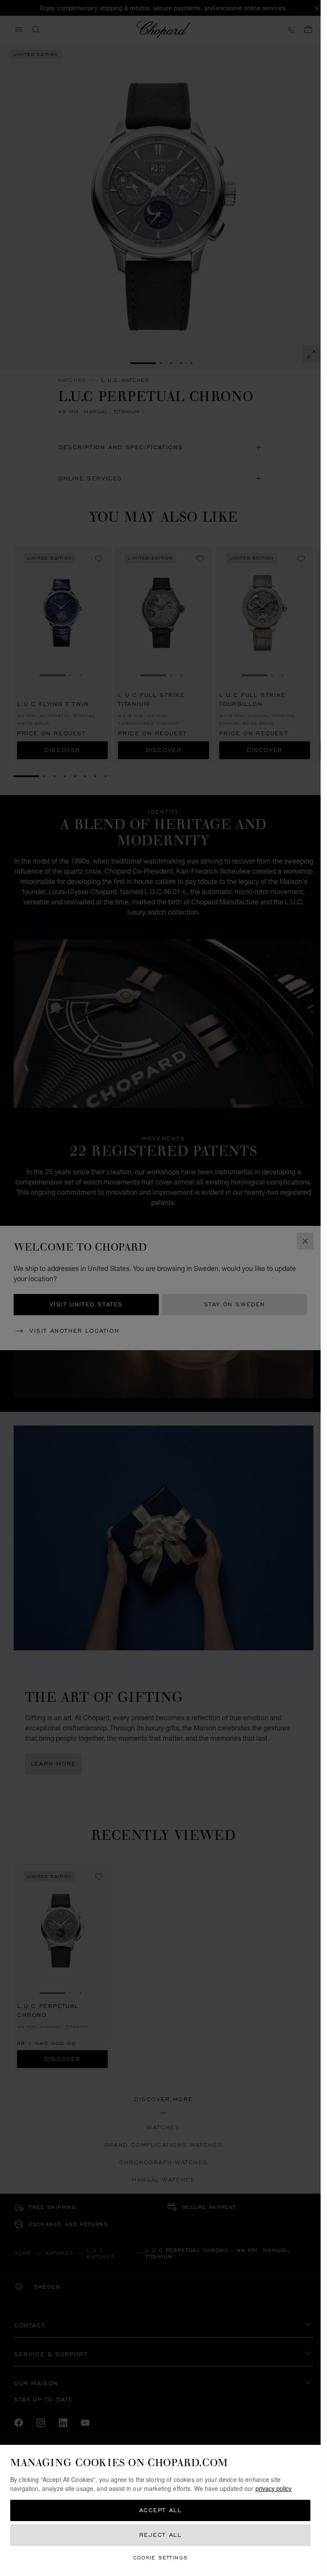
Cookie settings (161, 2557)
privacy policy (274, 2488)
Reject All (161, 2535)
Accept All (161, 2510)
